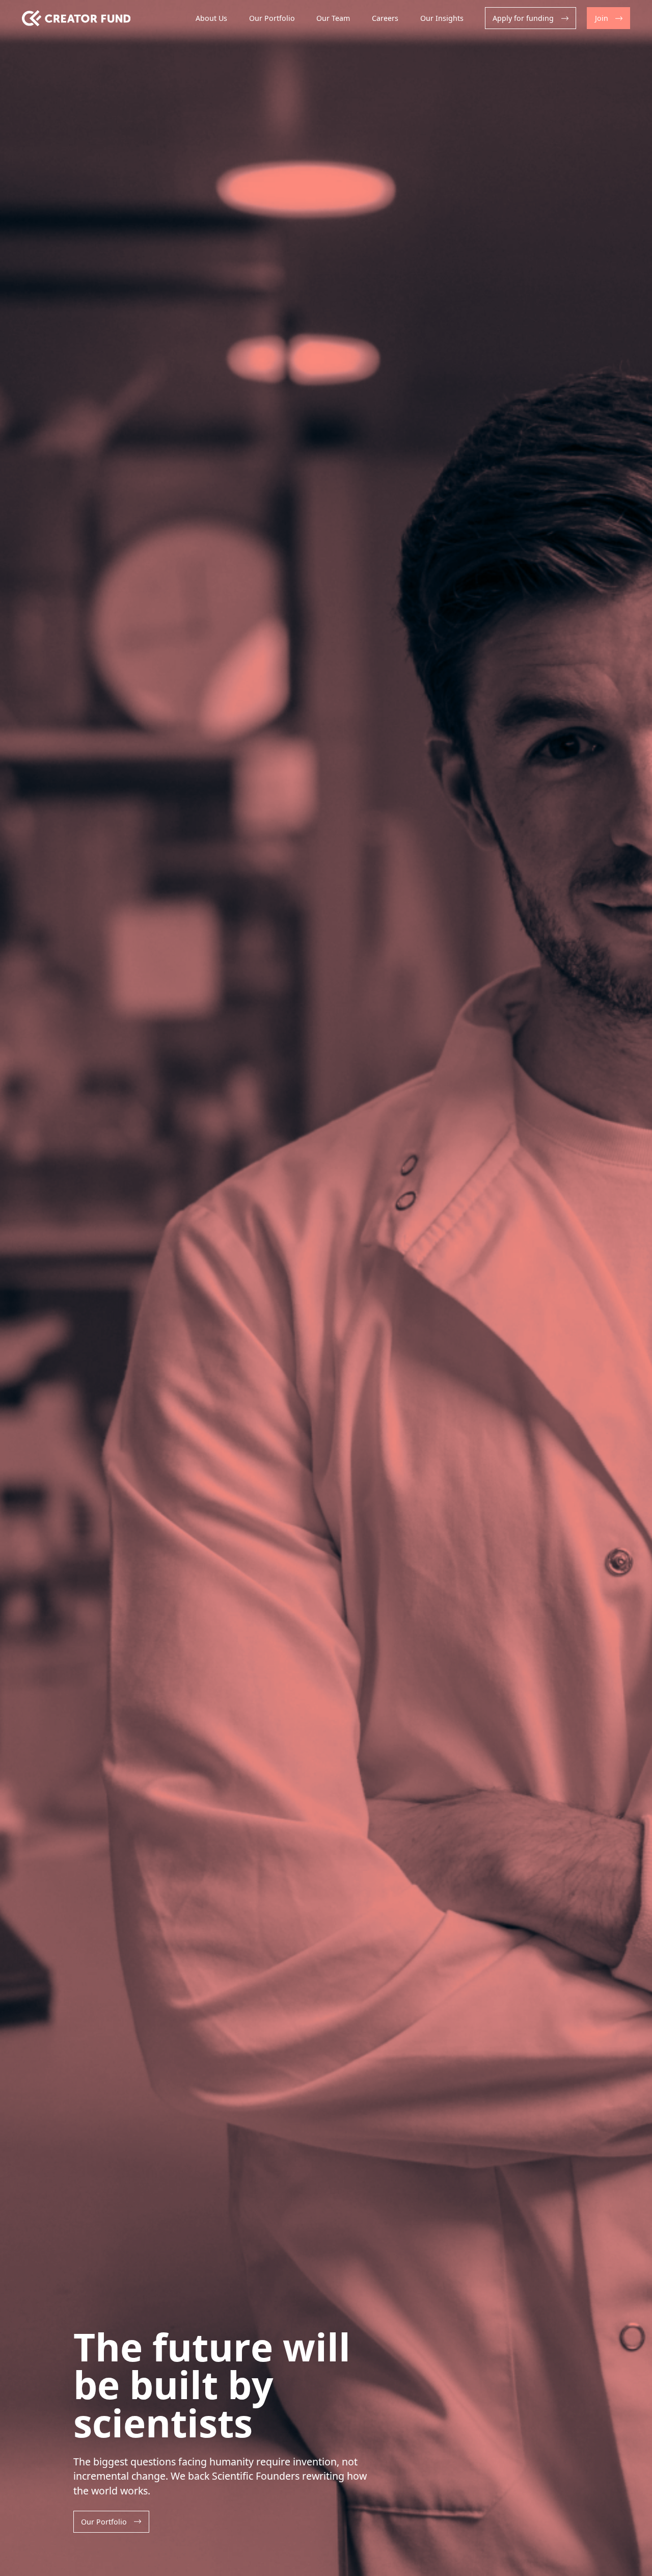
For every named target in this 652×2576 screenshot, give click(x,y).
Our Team (333, 18)
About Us (211, 18)
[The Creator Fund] (76, 18)
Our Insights (442, 18)
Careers (385, 18)
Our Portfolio (272, 18)
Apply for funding (523, 18)
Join (602, 18)
